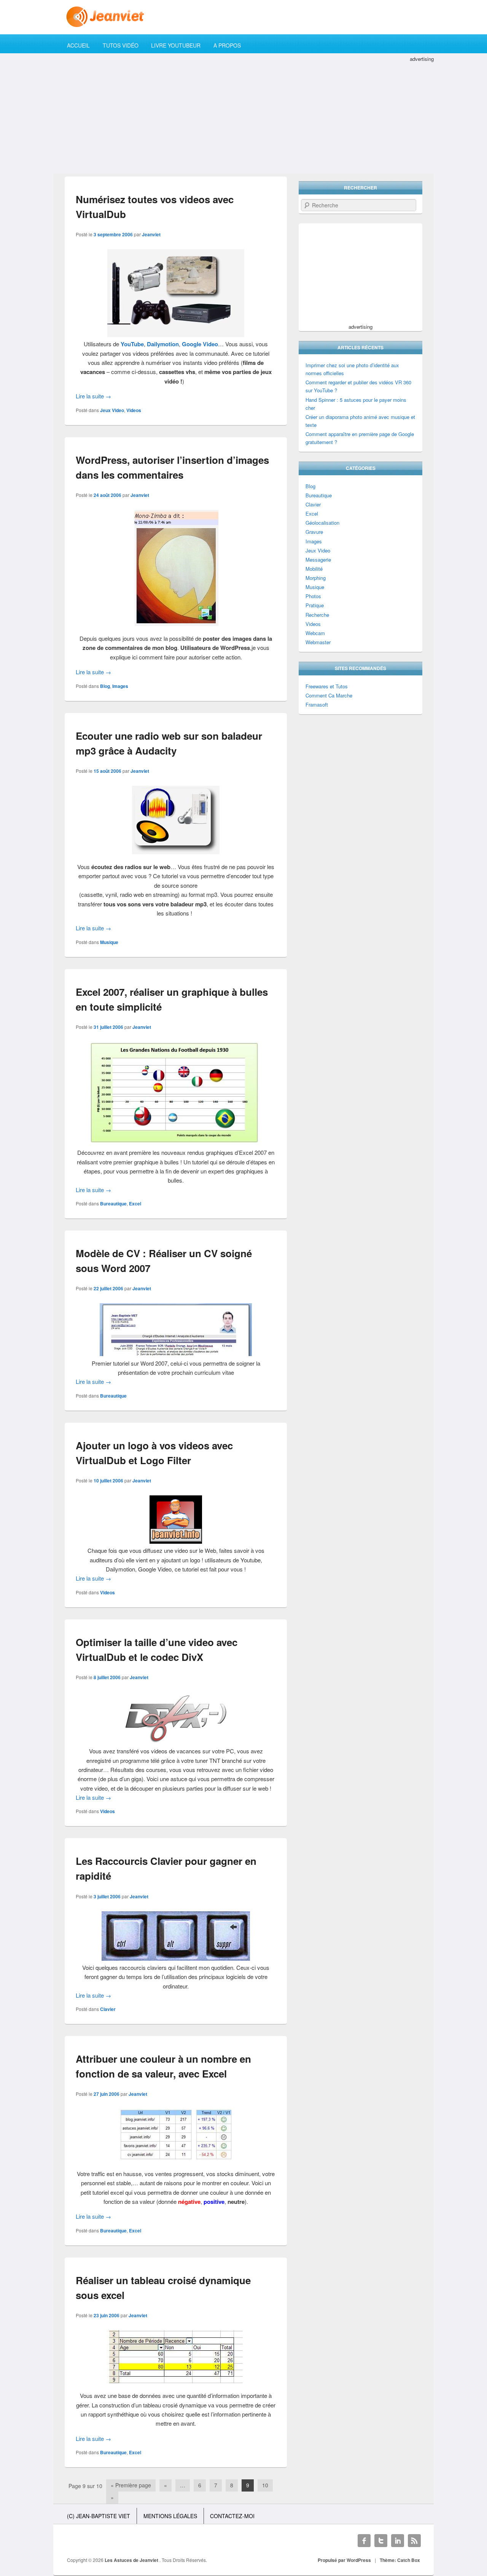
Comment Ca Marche (329, 695)
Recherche (317, 615)
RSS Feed (414, 2541)
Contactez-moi (232, 2516)
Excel (135, 1204)
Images (120, 686)
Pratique (315, 605)
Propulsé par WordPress (344, 2560)
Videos (134, 410)
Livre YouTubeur (176, 45)
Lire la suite (93, 396)
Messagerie (318, 560)
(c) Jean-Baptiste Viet (99, 2516)
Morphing (316, 578)
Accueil (78, 45)
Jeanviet (151, 234)
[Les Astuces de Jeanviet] (243, 17)
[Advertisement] (243, 116)
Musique (109, 942)
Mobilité (314, 569)
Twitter (381, 2541)
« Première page (131, 2485)
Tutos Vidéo (121, 45)
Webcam (315, 633)
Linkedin (398, 2541)
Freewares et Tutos (327, 686)
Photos (313, 596)
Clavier (108, 2009)
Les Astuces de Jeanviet (132, 2560)
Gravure (314, 532)
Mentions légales (170, 2516)
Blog (105, 686)
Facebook (364, 2541)
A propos (227, 45)
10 (265, 2485)
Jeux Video (112, 410)
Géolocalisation (322, 523)
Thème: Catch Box (400, 2560)
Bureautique (113, 1204)
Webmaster (318, 642)
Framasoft (317, 704)
